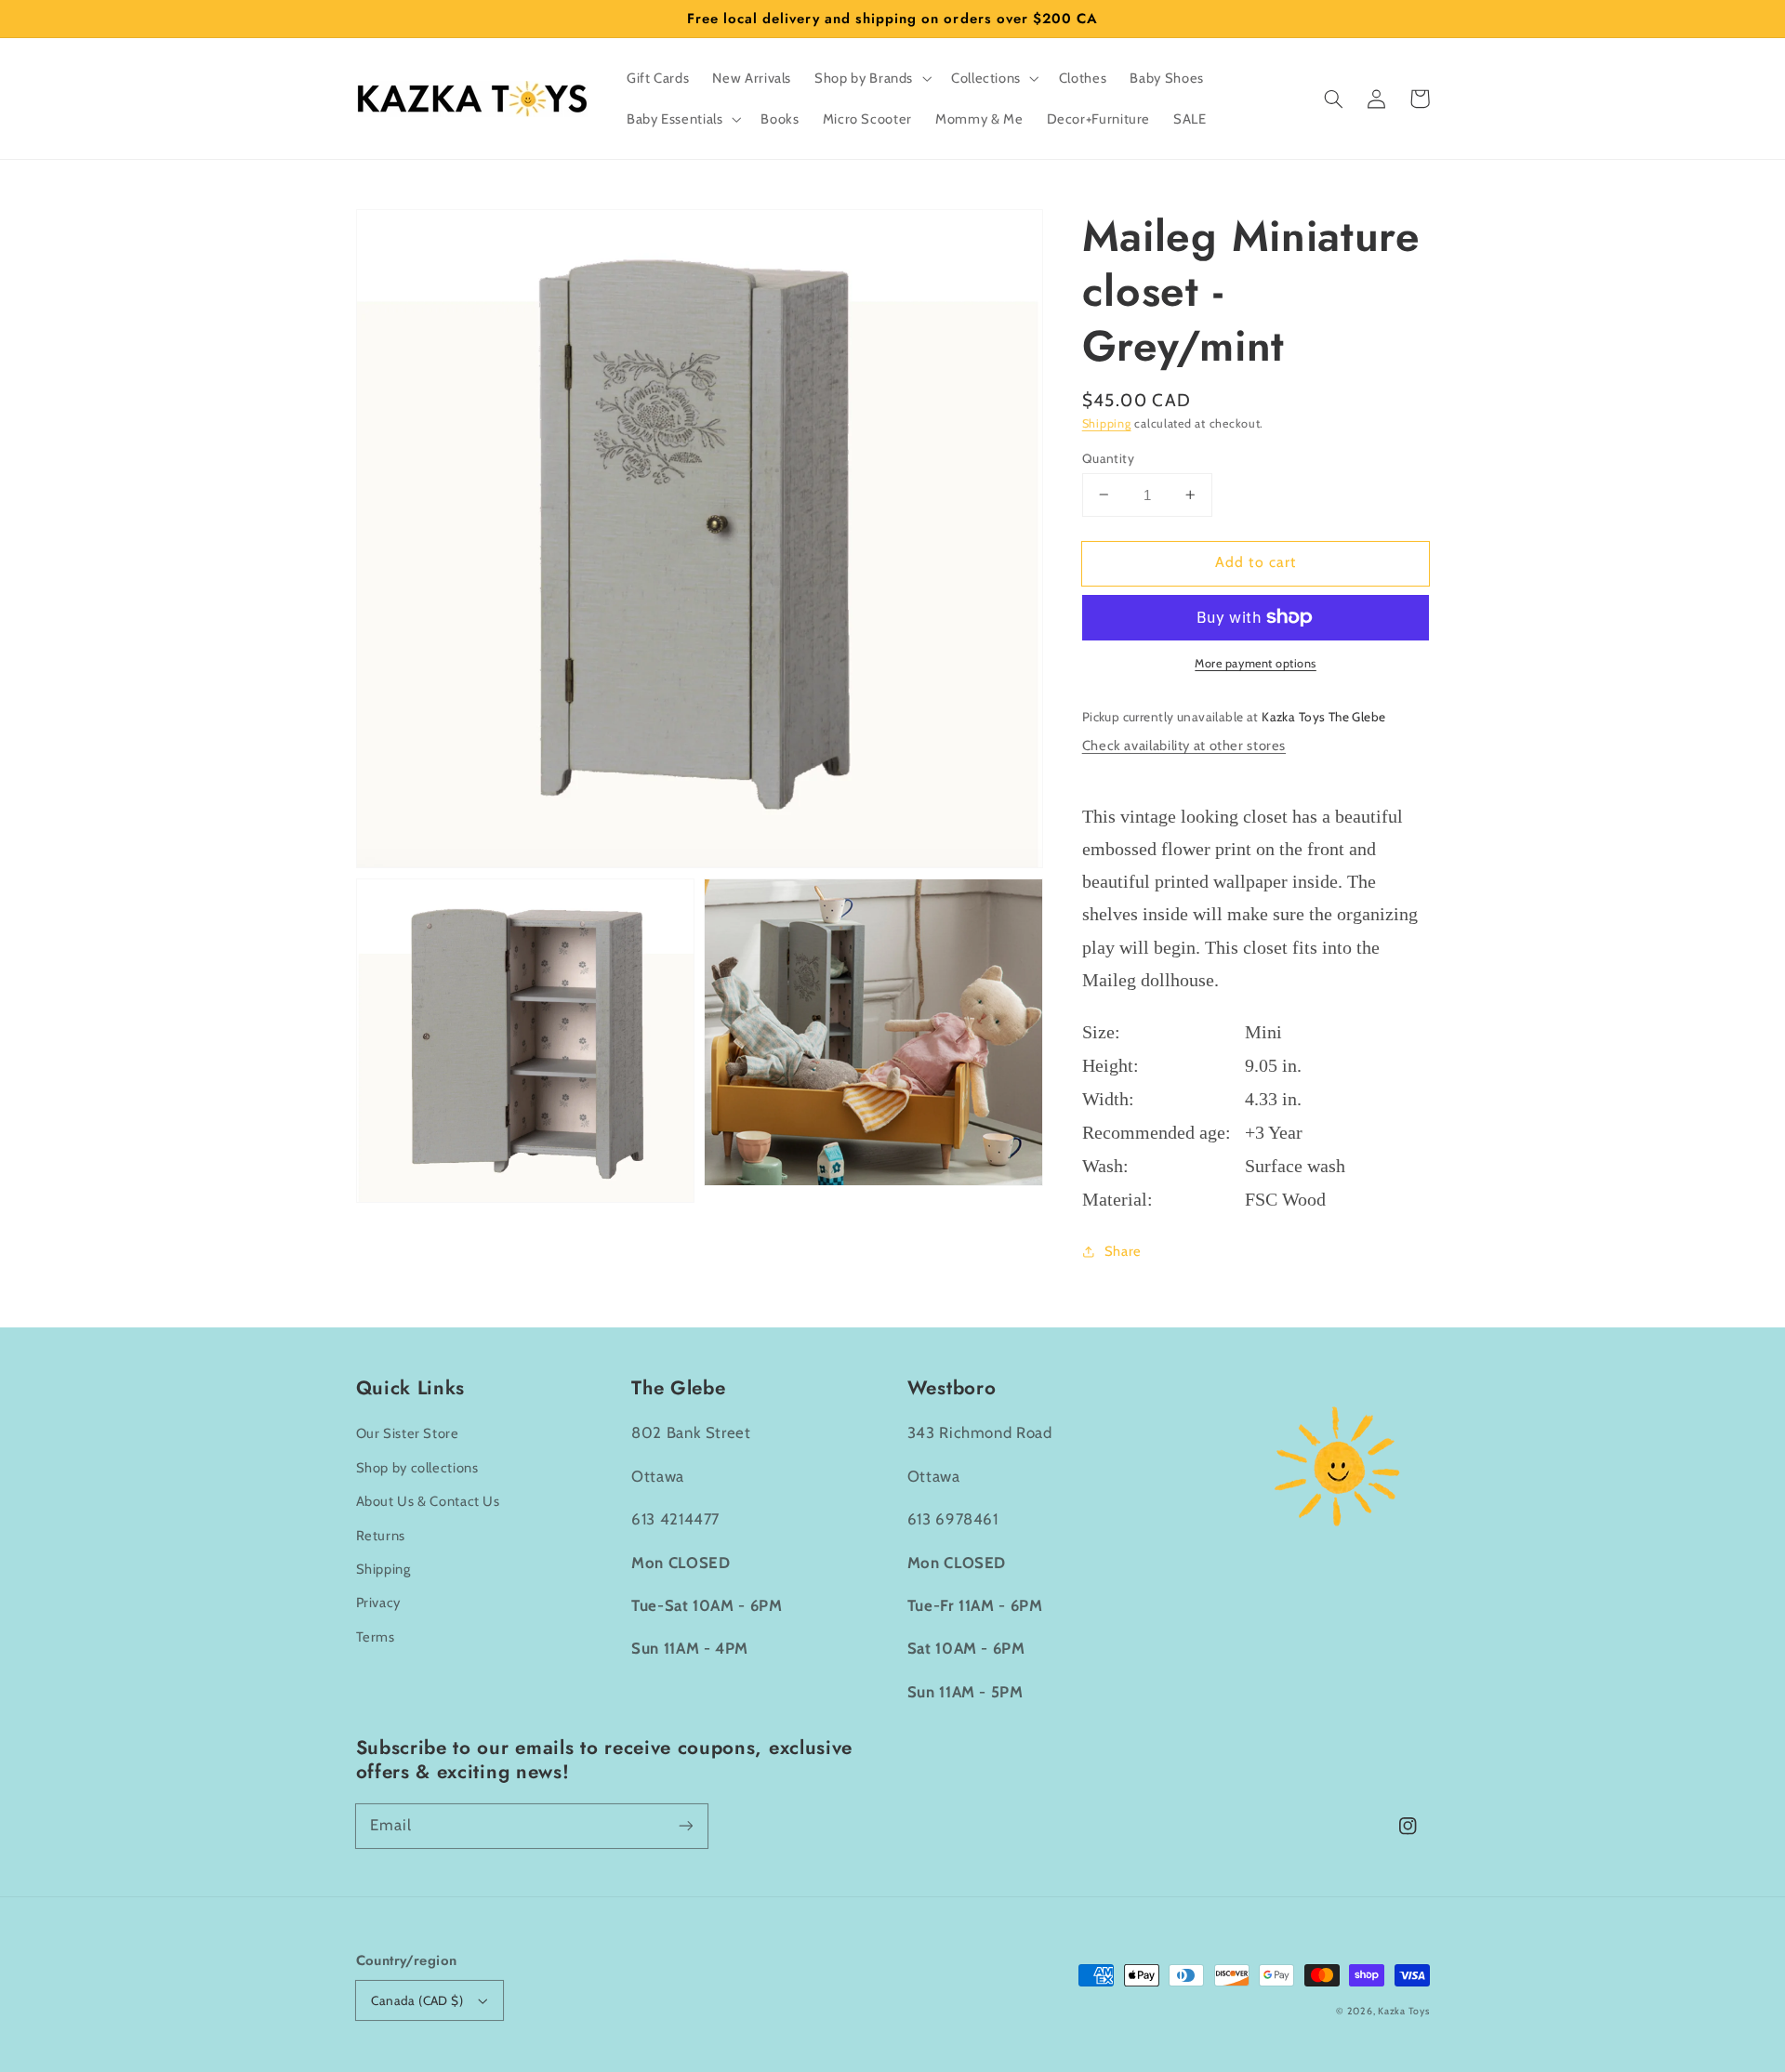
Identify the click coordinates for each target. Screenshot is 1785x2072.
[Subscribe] (685, 1826)
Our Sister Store (408, 1433)
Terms (376, 1637)
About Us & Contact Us (428, 1501)
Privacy (378, 1603)
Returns (381, 1536)
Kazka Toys (1403, 2011)
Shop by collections (417, 1468)
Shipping (1107, 422)
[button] (1334, 99)
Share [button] (1123, 1250)
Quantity (1108, 457)
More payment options (1256, 663)
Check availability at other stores (1184, 746)
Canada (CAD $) (417, 2000)
